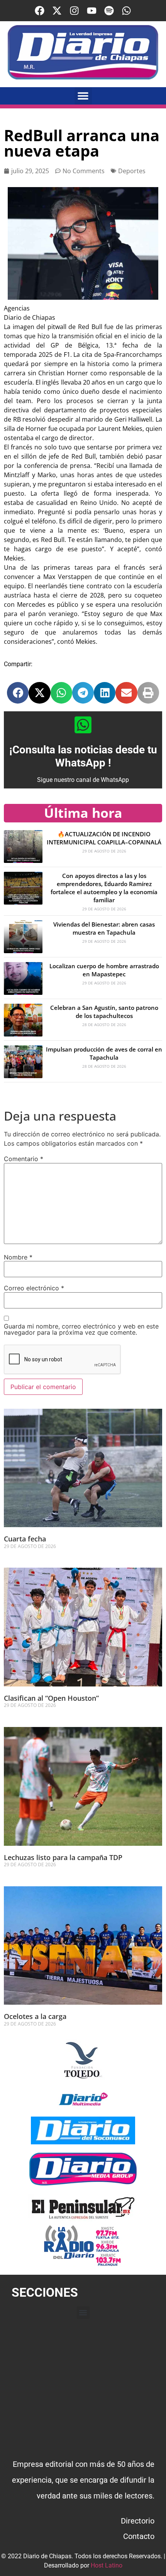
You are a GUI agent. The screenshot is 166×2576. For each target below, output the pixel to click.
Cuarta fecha (25, 1539)
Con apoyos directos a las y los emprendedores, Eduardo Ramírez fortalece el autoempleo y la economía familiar (104, 888)
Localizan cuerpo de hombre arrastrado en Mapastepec (104, 970)
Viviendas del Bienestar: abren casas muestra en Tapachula (104, 928)
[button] (83, 96)
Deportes (132, 171)
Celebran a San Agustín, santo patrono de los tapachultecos (104, 1012)
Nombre (18, 1257)
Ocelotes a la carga (35, 2016)
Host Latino (107, 2565)
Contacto (139, 2536)
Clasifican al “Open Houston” (51, 1698)
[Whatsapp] (126, 11)
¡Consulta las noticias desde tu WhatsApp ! (83, 756)
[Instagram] (74, 11)
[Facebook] (40, 11)
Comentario (24, 1159)
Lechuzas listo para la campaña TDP (63, 1857)
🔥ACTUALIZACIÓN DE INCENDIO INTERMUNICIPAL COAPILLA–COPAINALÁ (104, 838)
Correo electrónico (34, 1288)
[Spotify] (109, 11)
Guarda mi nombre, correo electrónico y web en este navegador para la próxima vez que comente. (81, 1329)
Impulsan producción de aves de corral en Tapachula (104, 1053)
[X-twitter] (57, 11)
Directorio (138, 2521)
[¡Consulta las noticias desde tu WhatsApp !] (83, 725)
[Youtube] (92, 11)
